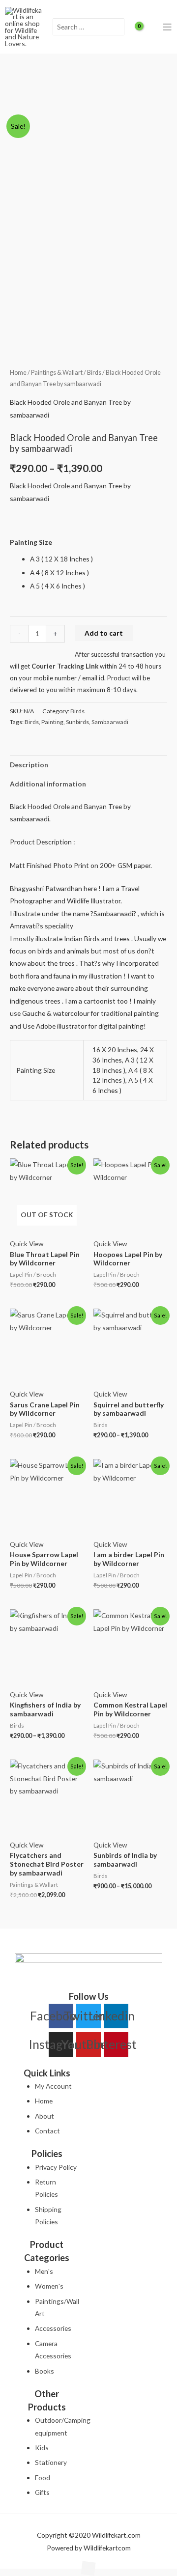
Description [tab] (29, 765)
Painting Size (31, 542)
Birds (94, 373)
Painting (52, 722)
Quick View (27, 1244)
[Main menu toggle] (167, 27)
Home (18, 373)
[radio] (99, 559)
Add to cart (104, 633)
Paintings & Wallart (57, 373)
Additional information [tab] (48, 784)
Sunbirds (77, 722)
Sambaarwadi (110, 722)
